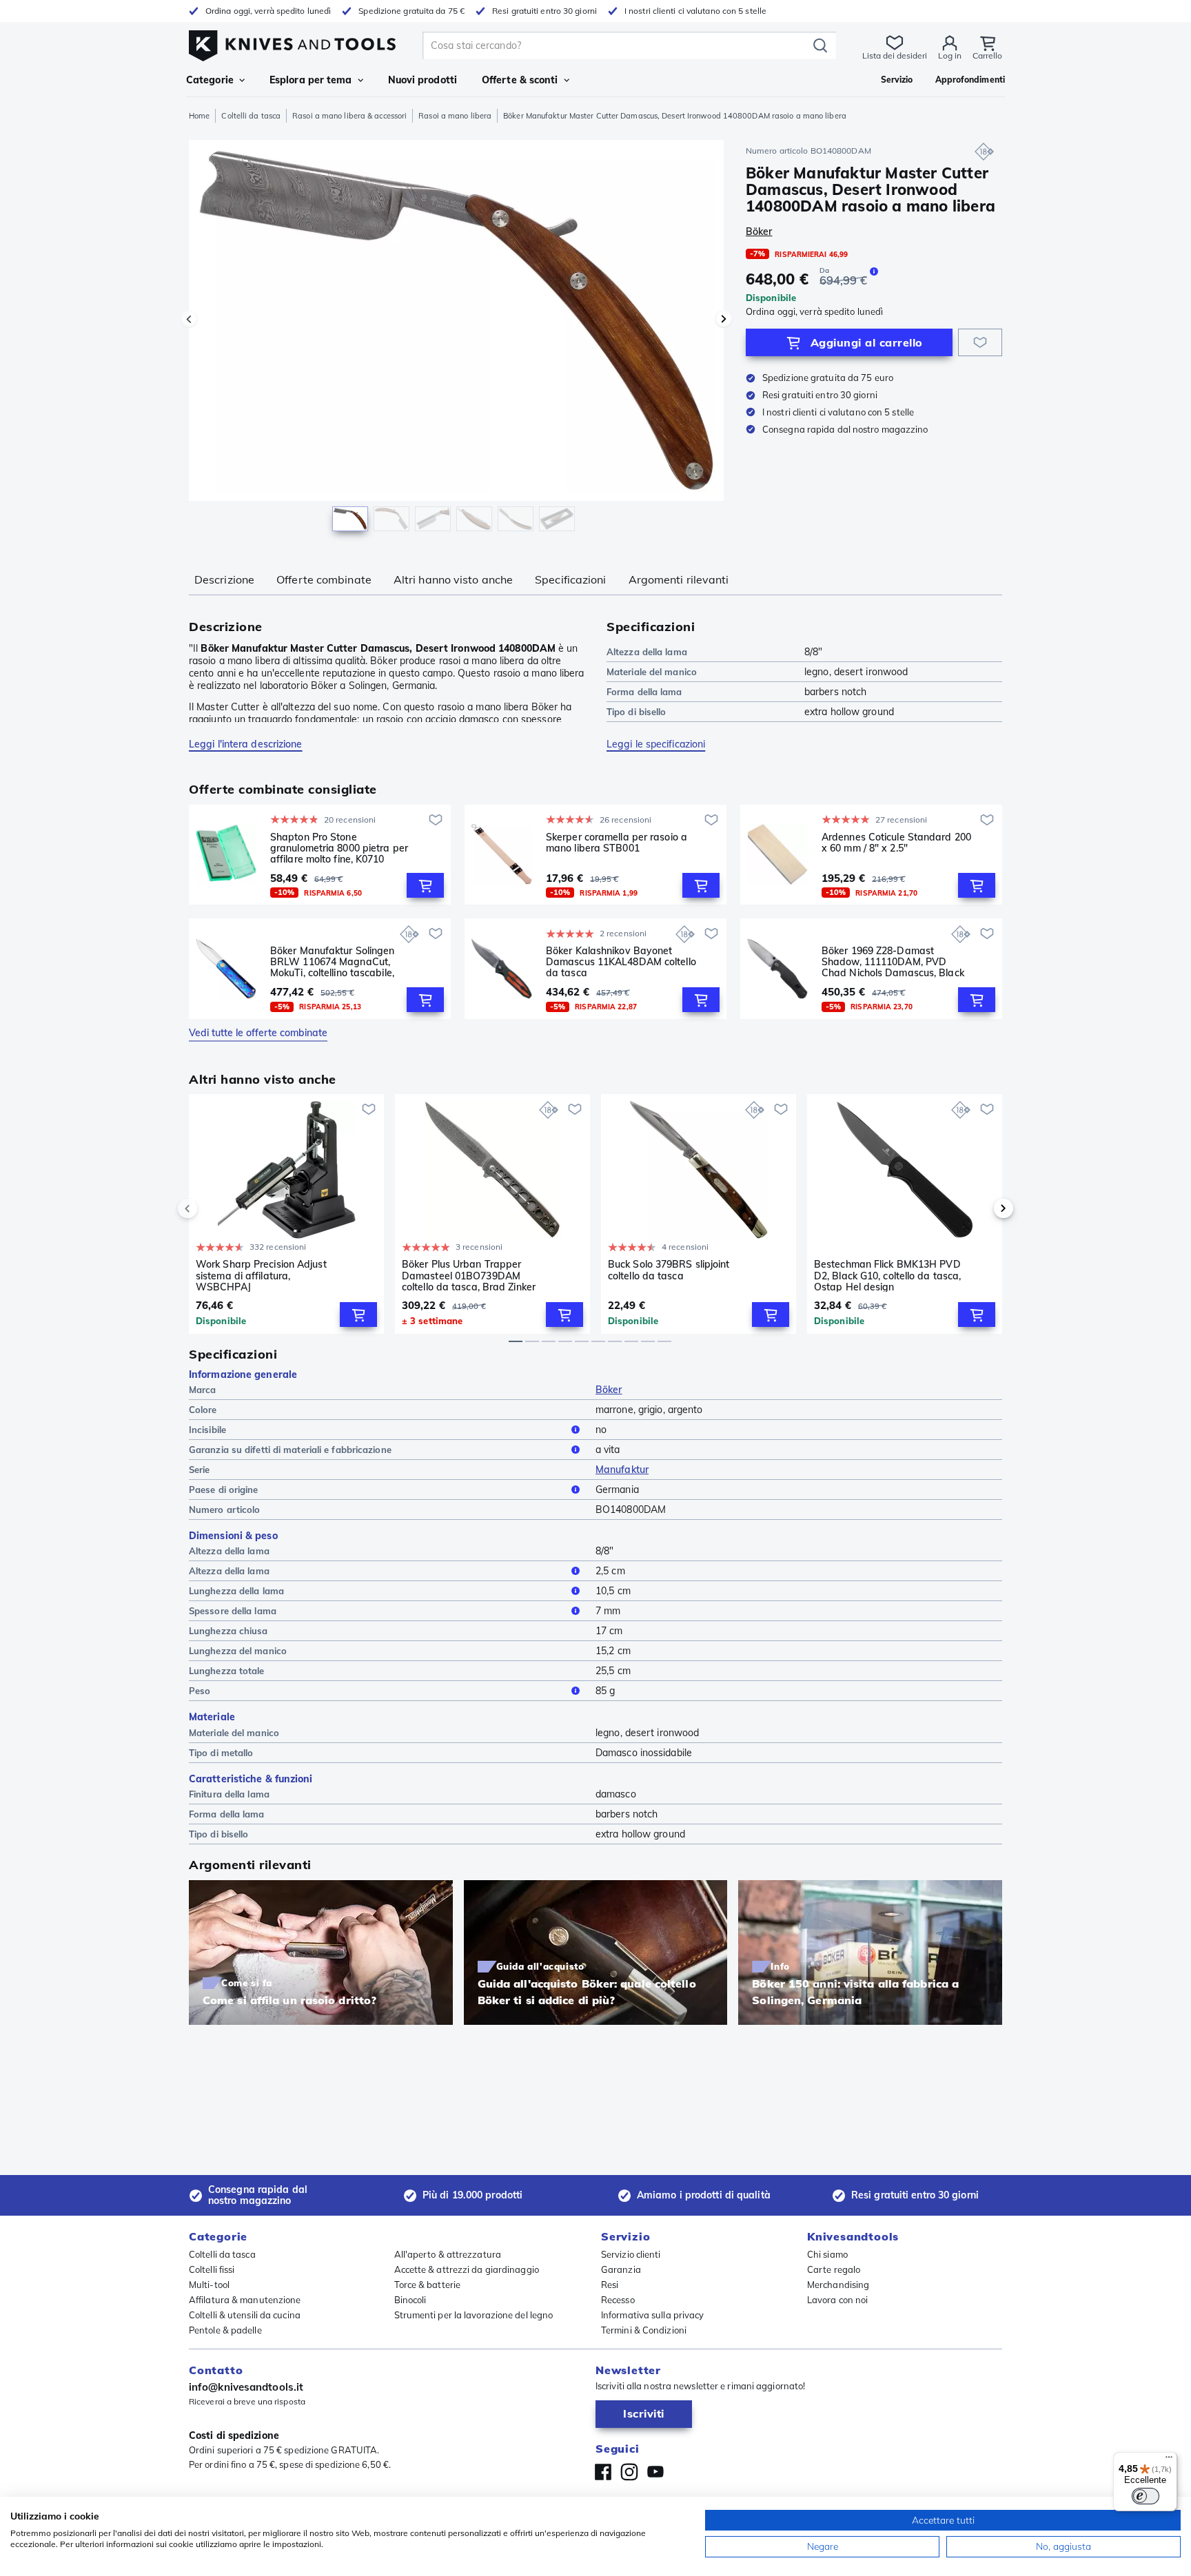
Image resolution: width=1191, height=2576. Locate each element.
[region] (456, 339)
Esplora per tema (311, 80)
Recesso (618, 2300)
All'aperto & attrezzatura (448, 2254)
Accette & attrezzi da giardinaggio (467, 2269)
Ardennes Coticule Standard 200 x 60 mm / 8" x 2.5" (896, 843)
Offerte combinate (324, 579)
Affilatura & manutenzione (245, 2300)
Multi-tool (209, 2285)
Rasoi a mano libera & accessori (349, 116)
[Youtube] (655, 2472)
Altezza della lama (229, 1571)
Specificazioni (570, 579)
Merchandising (838, 2285)
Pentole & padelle (225, 2330)
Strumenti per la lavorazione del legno (474, 2315)
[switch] (1146, 2496)
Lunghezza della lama (236, 1591)
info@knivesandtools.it (246, 2387)
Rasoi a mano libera (455, 116)
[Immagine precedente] (189, 319)
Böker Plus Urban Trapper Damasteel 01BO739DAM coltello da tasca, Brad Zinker (469, 1275)
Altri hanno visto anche (453, 579)
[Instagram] (629, 2472)
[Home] (292, 42)
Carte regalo (834, 2269)
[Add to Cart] (425, 885)
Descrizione (224, 579)
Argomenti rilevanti (679, 579)
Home (199, 116)
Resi (610, 2285)
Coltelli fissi (212, 2269)
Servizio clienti (631, 2254)
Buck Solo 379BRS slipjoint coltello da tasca (669, 1270)
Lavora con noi (837, 2300)
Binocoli (410, 2300)
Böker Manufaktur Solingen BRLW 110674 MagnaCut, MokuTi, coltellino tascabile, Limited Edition (333, 962)
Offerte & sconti (520, 80)
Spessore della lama (233, 1611)
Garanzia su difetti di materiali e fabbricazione (290, 1450)
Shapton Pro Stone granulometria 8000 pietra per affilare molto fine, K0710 (339, 848)
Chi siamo (827, 2254)
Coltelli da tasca (251, 116)
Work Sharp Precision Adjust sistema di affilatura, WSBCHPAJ (261, 1275)
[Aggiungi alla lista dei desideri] (980, 342)
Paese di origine (224, 1490)
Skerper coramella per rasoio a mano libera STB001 (617, 843)
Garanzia (621, 2269)
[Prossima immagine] (724, 319)
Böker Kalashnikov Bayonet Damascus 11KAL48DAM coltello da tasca (621, 962)
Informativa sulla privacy (653, 2315)
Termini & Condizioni (644, 2330)
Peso (200, 1691)
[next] (980, 1208)
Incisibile (207, 1430)
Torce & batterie (428, 2285)
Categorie (210, 80)
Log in (950, 55)
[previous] (211, 1208)
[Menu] (1169, 2460)
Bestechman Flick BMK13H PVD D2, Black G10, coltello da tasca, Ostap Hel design (887, 1275)
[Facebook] (603, 2472)
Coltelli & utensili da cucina (245, 2315)
